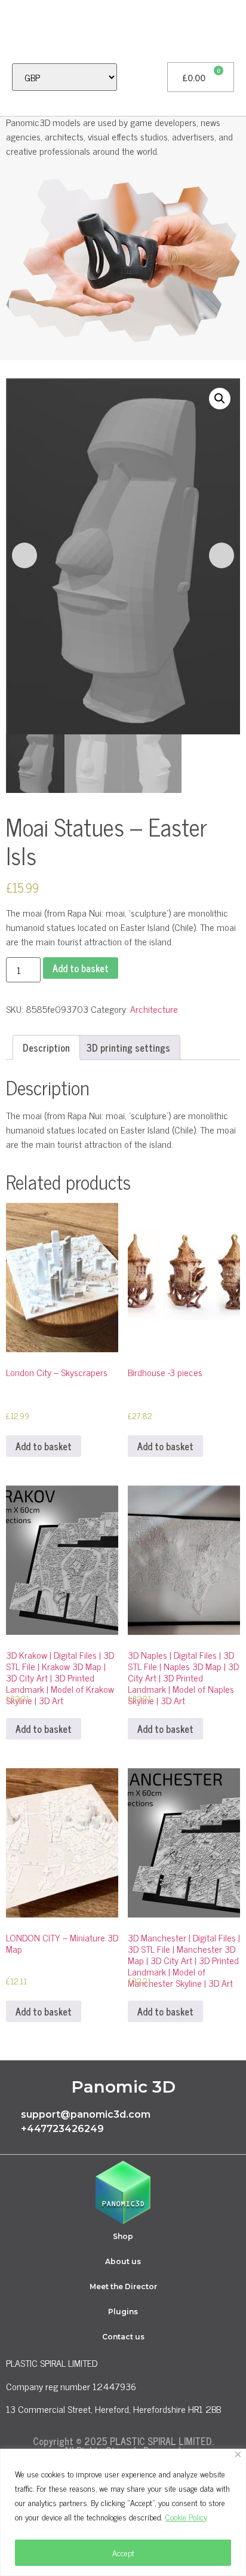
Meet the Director (123, 2286)
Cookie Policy (186, 2517)
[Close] (238, 2454)
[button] (16, 31)
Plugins (123, 2312)
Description (46, 1047)
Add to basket (81, 968)
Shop (123, 2236)
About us (123, 2261)
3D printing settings (128, 1047)
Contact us (123, 2337)
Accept (123, 2552)
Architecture (154, 1009)
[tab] (46, 1047)
